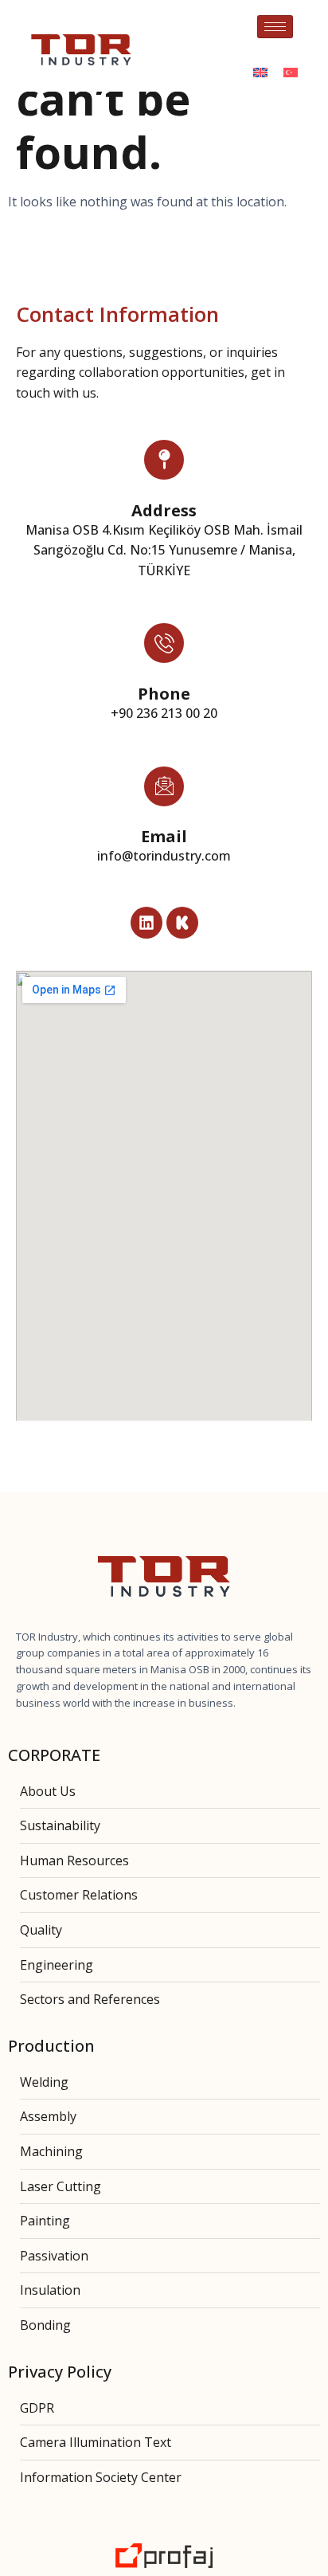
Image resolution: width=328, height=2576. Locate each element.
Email (164, 836)
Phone (164, 694)
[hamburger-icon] (275, 27)
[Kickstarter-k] (182, 923)
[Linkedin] (146, 923)
